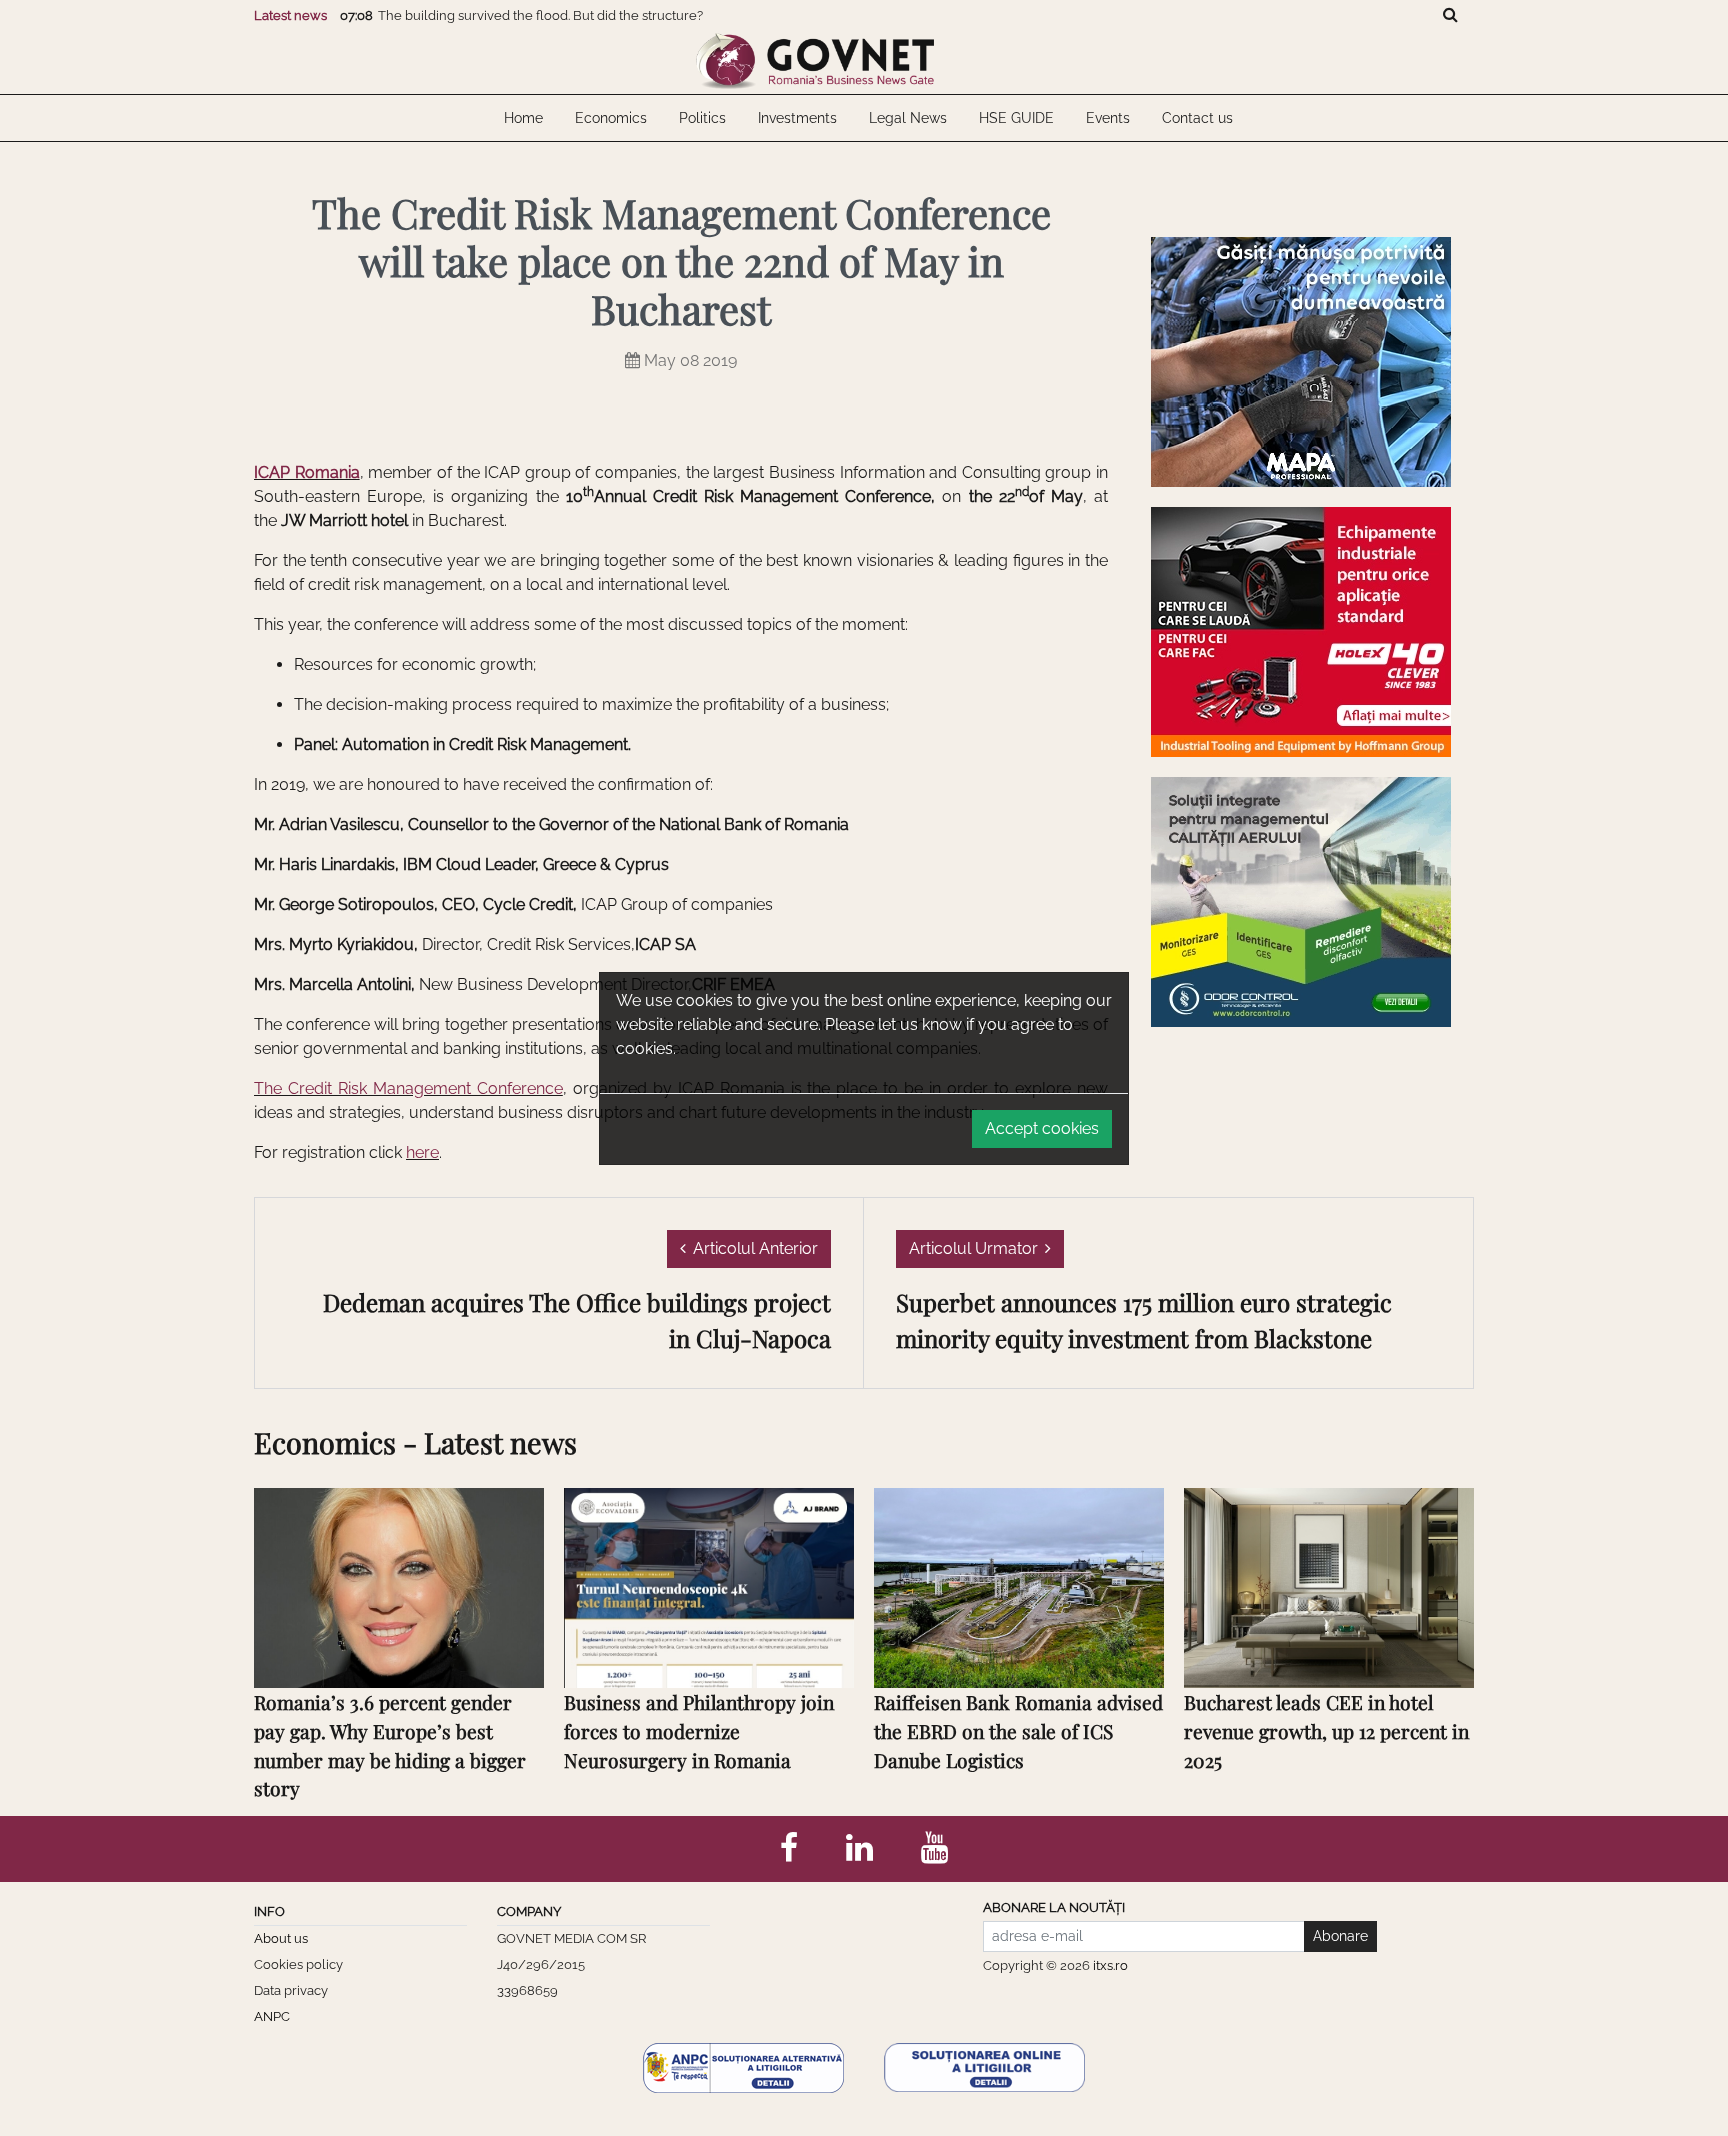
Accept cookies (1042, 1128)
